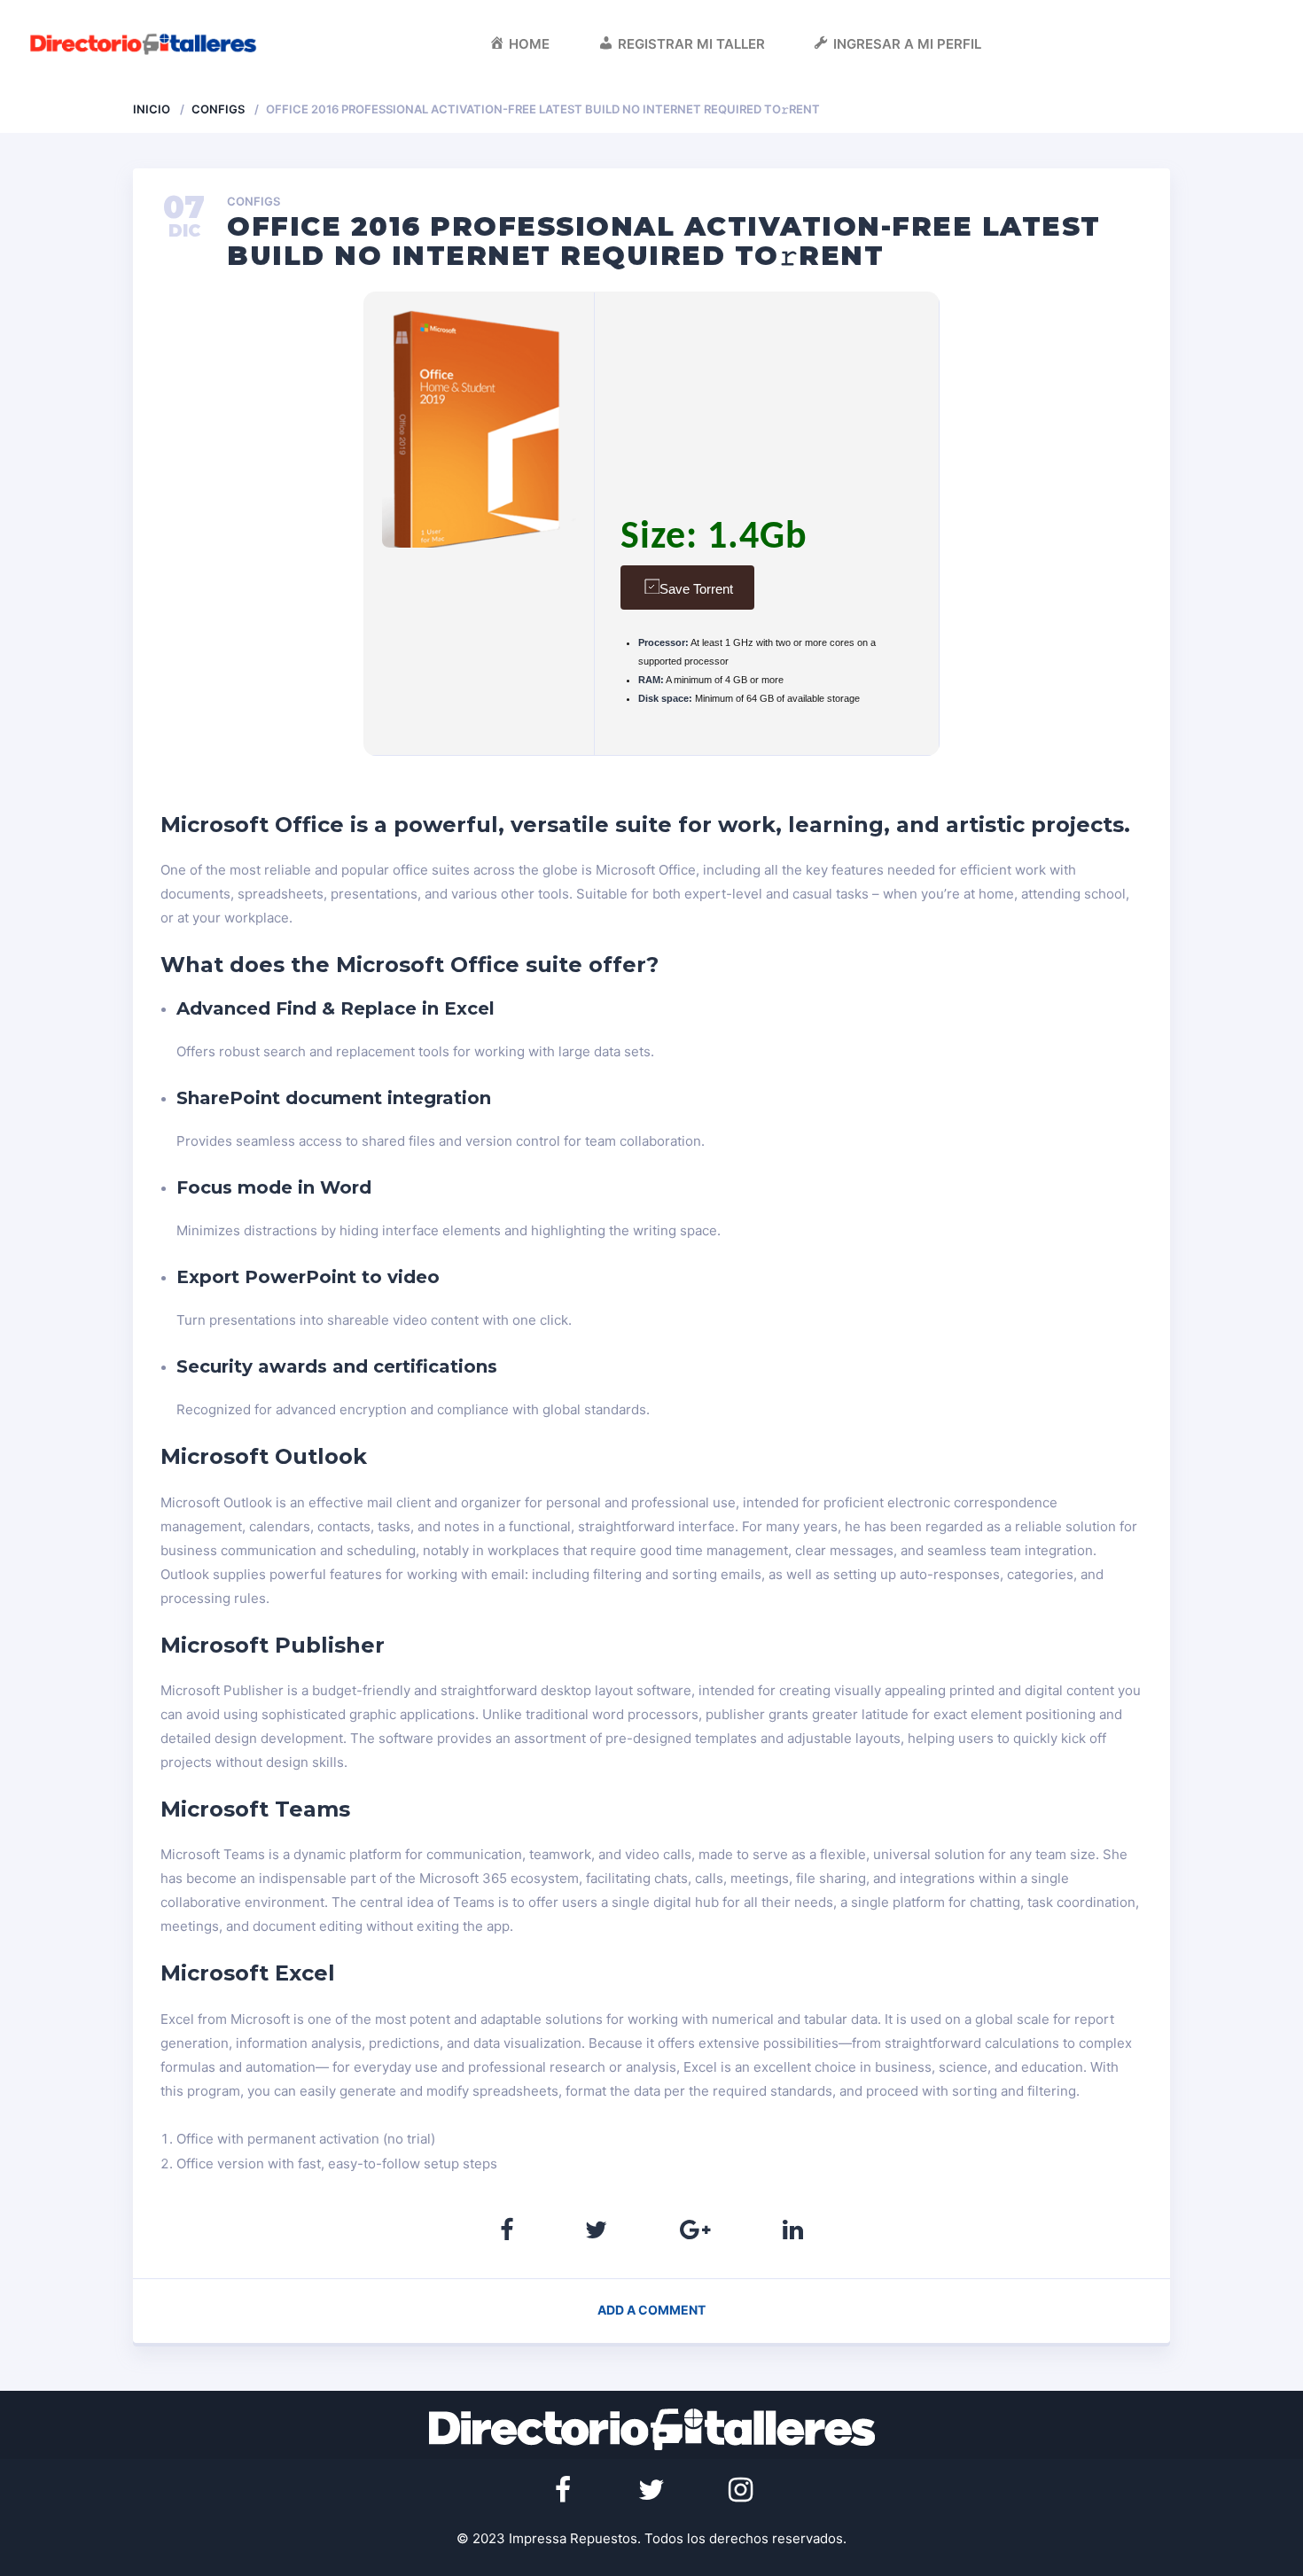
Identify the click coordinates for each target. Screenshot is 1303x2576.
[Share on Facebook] (507, 2230)
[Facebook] (563, 2490)
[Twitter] (651, 2490)
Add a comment (651, 2310)
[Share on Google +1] (695, 2230)
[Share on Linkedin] (793, 2230)
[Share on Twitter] (596, 2230)
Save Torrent (696, 589)
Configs (218, 109)
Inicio (152, 109)
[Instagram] (740, 2490)
